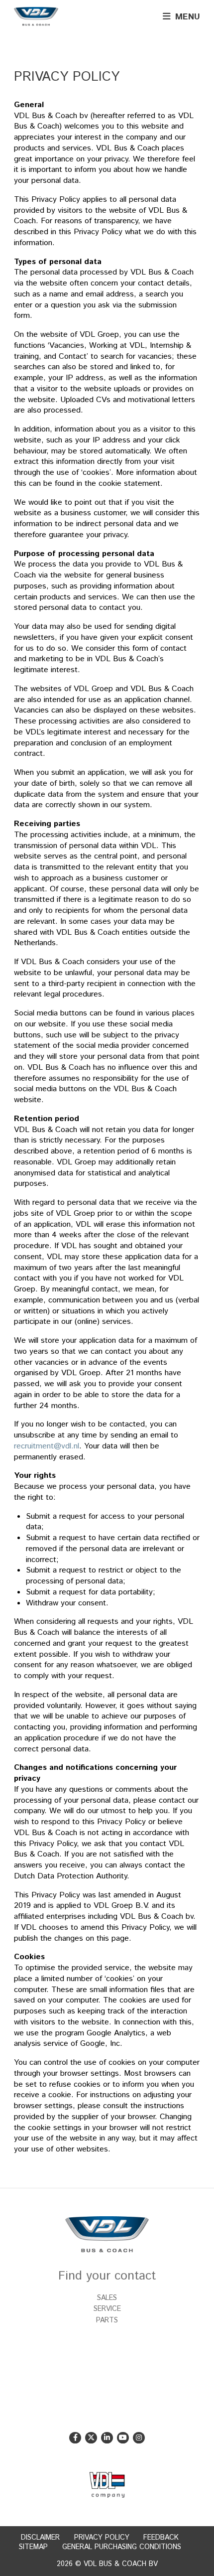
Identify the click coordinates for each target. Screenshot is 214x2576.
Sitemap (33, 2547)
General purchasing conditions (122, 2547)
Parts (107, 2320)
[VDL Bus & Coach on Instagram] (139, 2438)
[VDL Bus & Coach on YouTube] (123, 2438)
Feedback (161, 2538)
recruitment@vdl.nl (47, 1446)
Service (107, 2309)
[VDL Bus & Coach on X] (91, 2438)
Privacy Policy (102, 2538)
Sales (107, 2298)
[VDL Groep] (107, 2485)
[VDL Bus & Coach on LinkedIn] (107, 2438)
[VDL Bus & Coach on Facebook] (75, 2438)
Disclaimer (40, 2538)
